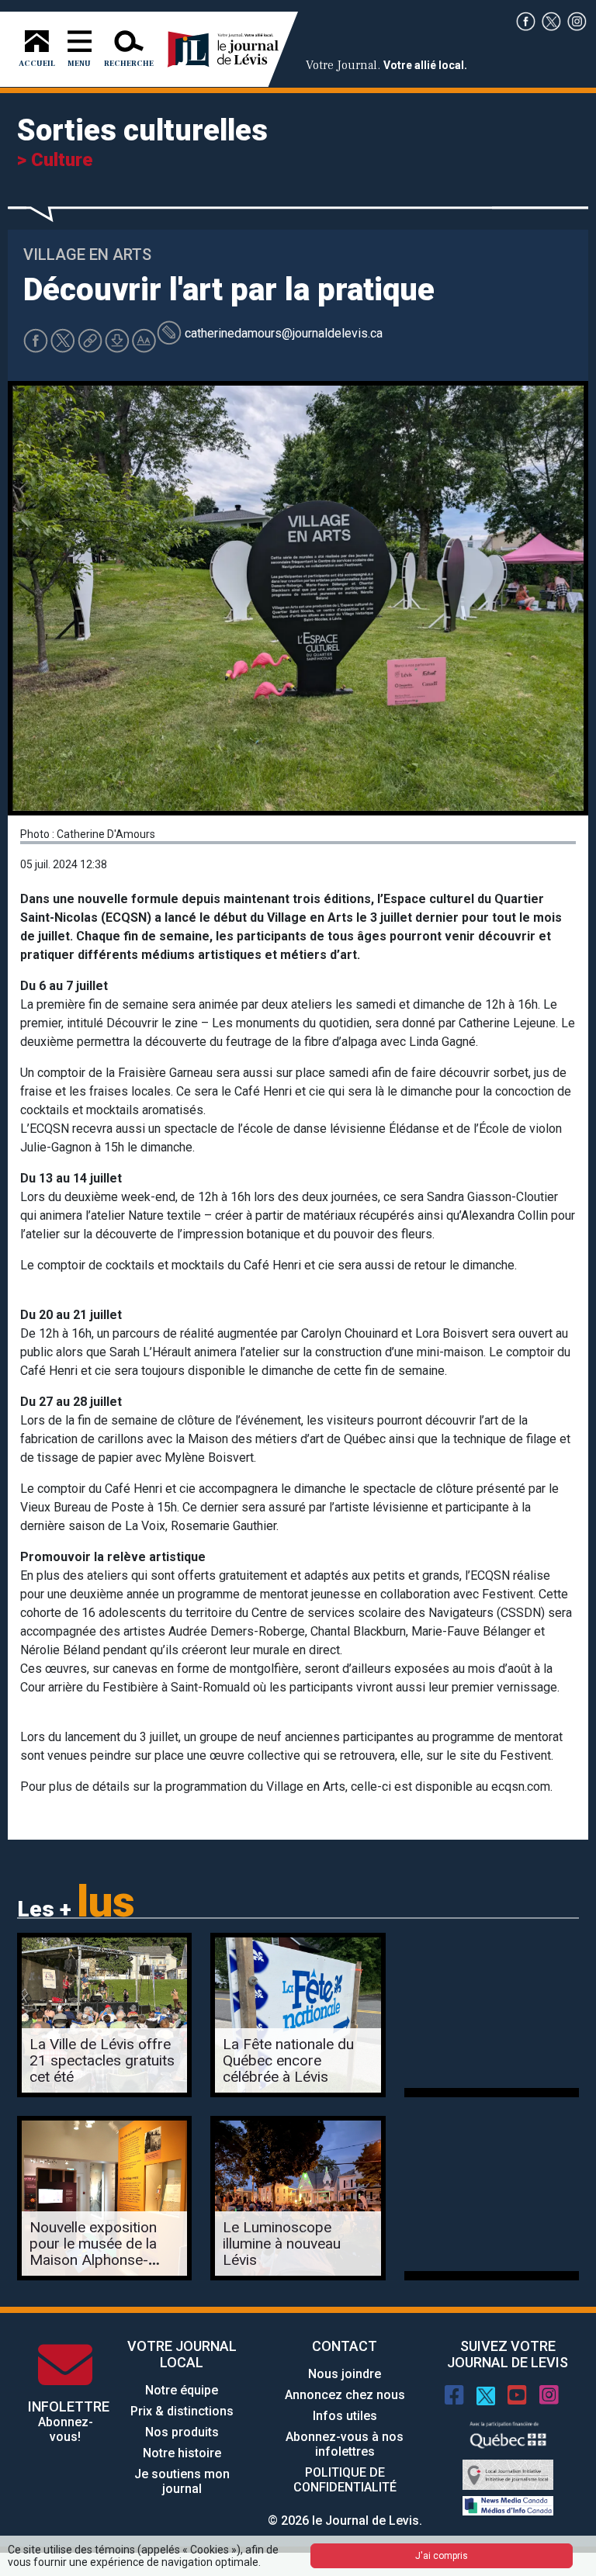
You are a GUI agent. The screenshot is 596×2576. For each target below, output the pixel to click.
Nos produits (182, 2432)
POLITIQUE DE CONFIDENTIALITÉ (345, 2480)
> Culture (55, 160)
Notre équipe (182, 2390)
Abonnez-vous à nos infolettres (345, 2444)
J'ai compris (442, 2556)
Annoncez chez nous (345, 2395)
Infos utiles (345, 2416)
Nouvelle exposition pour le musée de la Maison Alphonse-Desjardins (93, 2252)
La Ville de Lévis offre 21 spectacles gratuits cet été (102, 2060)
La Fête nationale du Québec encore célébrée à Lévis (288, 2060)
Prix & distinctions (182, 2411)
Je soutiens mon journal (182, 2481)
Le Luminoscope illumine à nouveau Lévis (282, 2244)
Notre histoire (182, 2453)
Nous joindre (345, 2374)
